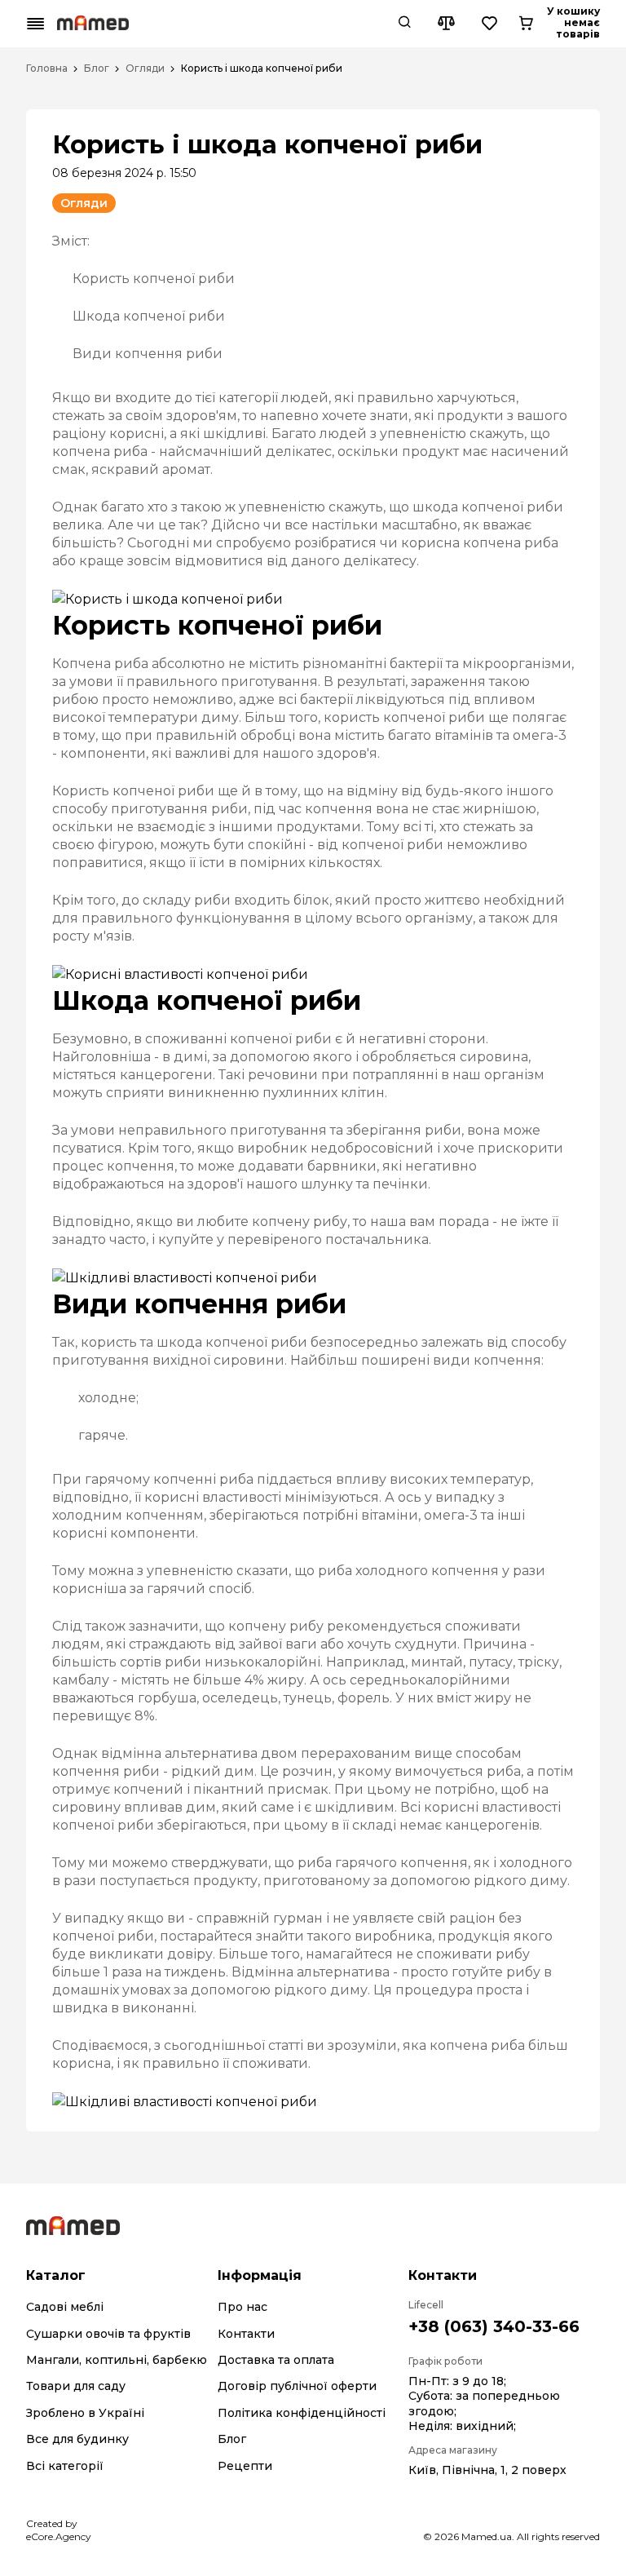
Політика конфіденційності (302, 2413)
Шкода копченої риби (149, 316)
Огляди (145, 69)
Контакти (246, 2334)
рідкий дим (213, 1771)
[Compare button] (446, 24)
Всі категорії (65, 2466)
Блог (97, 69)
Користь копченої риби (154, 279)
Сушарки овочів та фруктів (108, 2334)
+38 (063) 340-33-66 (494, 2326)
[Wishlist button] (490, 24)
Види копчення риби (148, 354)
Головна (47, 69)
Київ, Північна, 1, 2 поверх (487, 2470)
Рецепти (245, 2466)
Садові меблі (65, 2307)
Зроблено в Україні (85, 2413)
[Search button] (404, 24)
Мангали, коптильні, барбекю (117, 2360)
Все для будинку (77, 2439)
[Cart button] (526, 24)
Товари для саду (76, 2386)
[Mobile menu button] (36, 24)
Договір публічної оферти (297, 2386)
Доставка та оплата (276, 2360)
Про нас (242, 2307)
